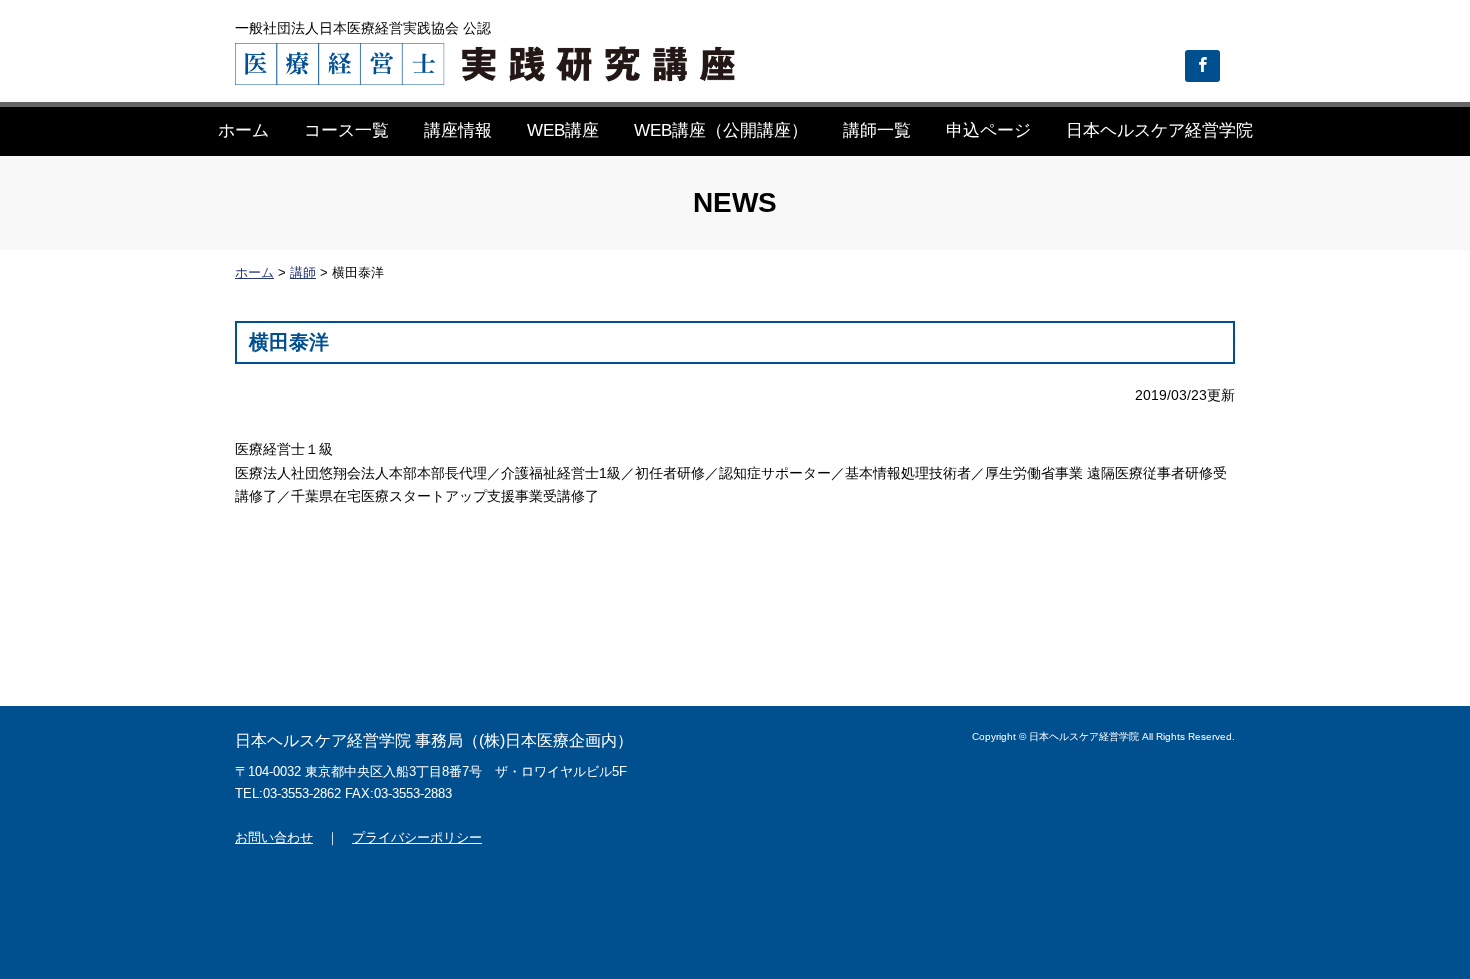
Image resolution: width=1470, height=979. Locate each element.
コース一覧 (346, 130)
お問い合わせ (274, 837)
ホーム (243, 130)
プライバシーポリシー (417, 837)
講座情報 (458, 130)
